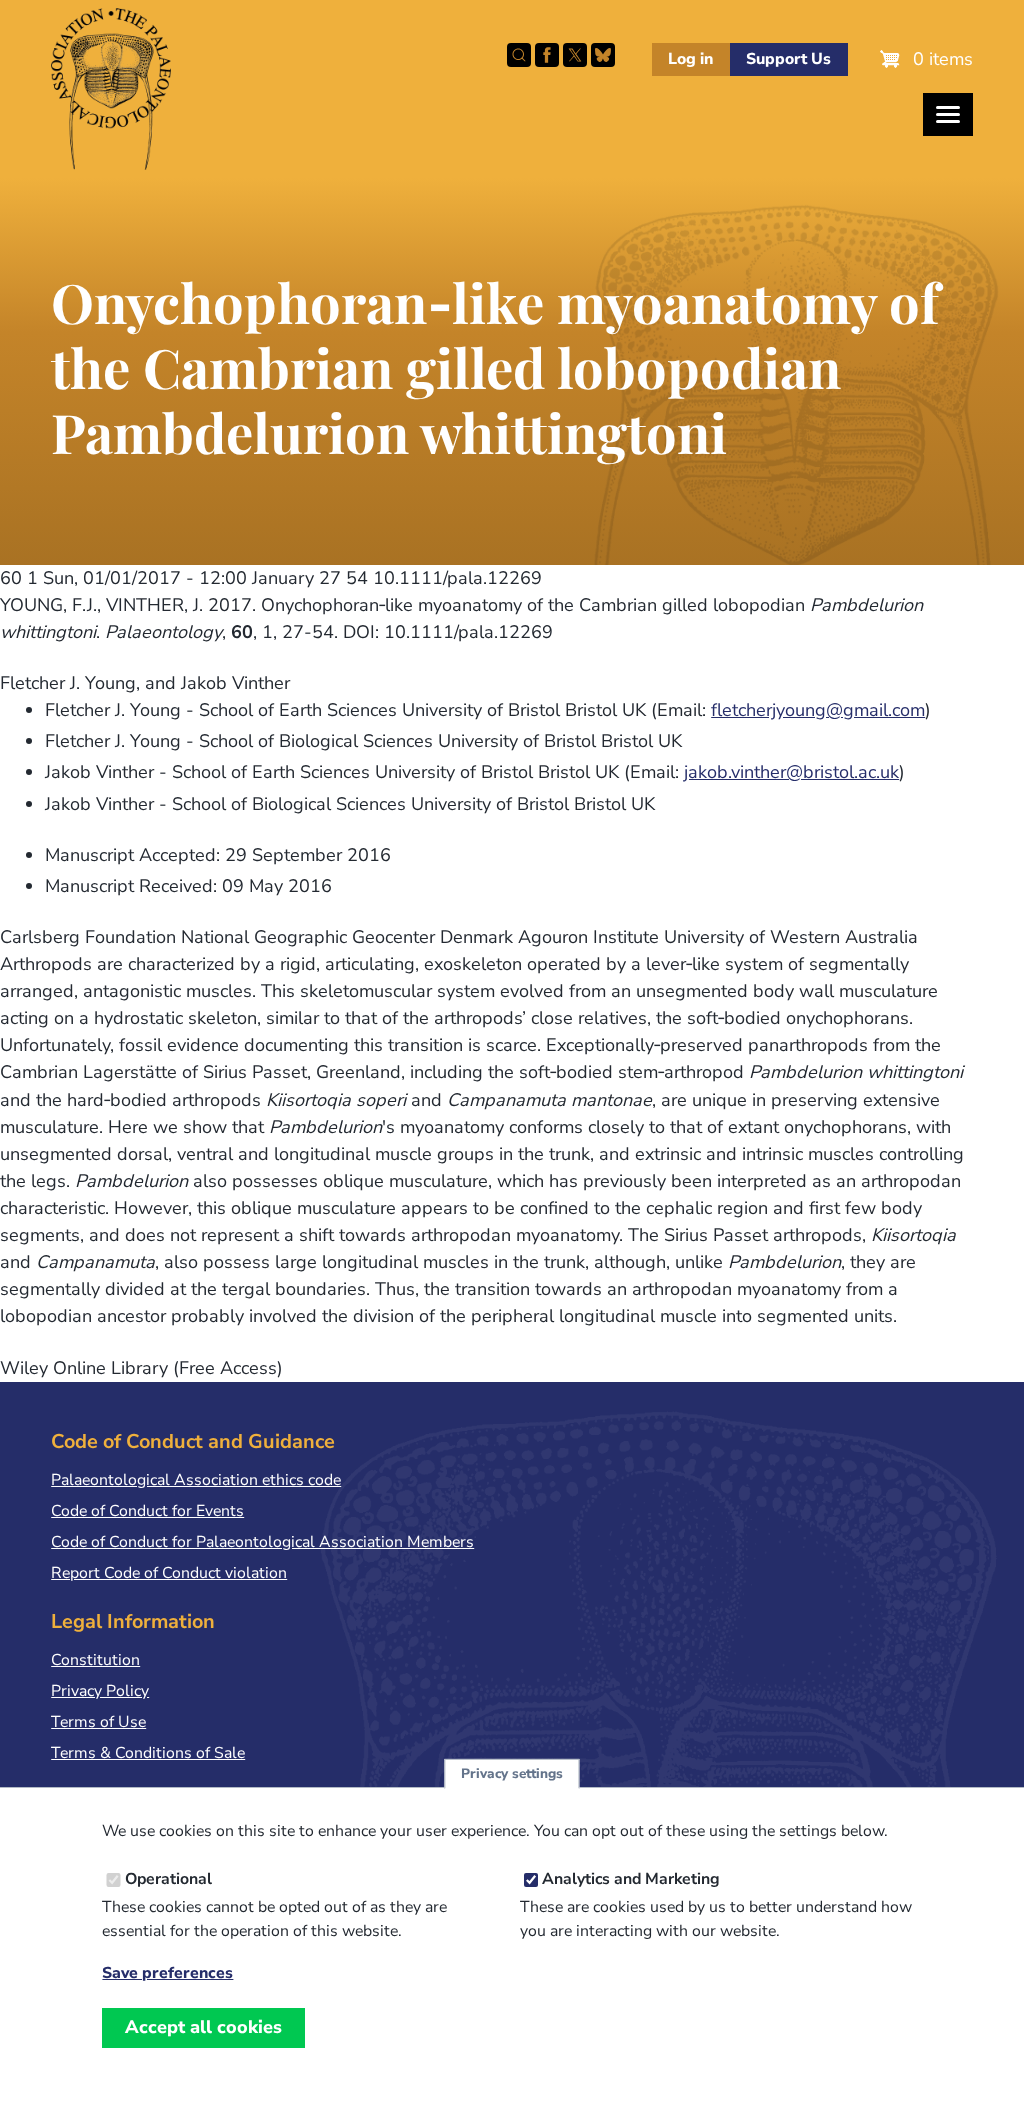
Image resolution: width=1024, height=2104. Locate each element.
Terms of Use (98, 1722)
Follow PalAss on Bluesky (603, 55)
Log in (690, 59)
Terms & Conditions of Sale (148, 1753)
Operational (168, 1879)
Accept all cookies (203, 2027)
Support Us (788, 59)
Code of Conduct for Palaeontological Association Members (262, 1542)
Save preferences (167, 1973)
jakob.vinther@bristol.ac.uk (791, 772)
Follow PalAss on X (575, 55)
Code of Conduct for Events (147, 1511)
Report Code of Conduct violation (169, 1573)
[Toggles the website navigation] (948, 114)
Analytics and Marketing (631, 1879)
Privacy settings (512, 1773)
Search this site (519, 55)
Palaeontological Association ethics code (196, 1480)
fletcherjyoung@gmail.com (818, 710)
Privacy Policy (100, 1691)
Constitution (95, 1660)
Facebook (547, 55)
